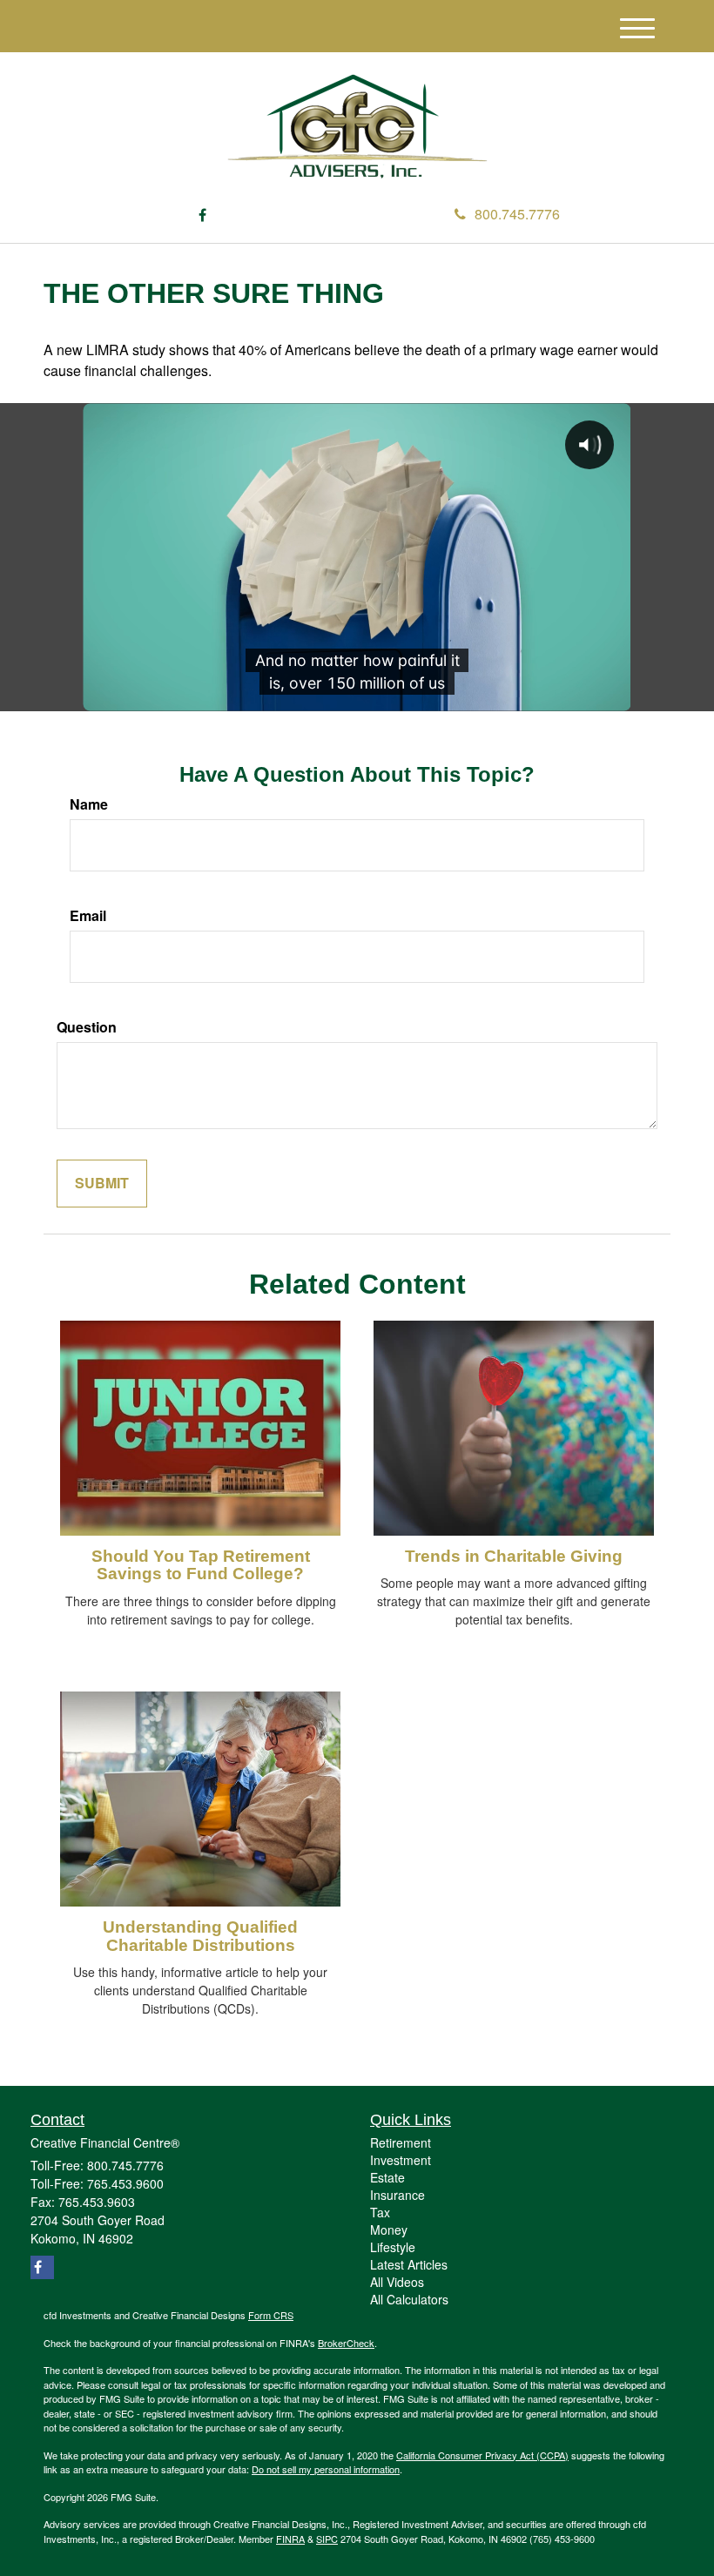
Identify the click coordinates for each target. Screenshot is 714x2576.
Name (89, 804)
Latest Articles (409, 2264)
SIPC (327, 2539)
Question (87, 1027)
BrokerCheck (346, 2343)
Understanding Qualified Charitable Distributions (200, 1936)
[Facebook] (202, 215)
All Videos (397, 2282)
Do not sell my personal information (326, 2469)
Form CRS (271, 2315)
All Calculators (409, 2299)
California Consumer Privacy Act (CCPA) (482, 2455)
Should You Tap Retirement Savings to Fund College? (201, 1565)
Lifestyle (393, 2247)
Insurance (397, 2195)
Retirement (401, 2142)
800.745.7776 (517, 214)
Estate (387, 2177)
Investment (401, 2160)
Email (88, 916)
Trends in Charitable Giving (514, 1556)
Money (389, 2230)
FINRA (290, 2539)
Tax (380, 2212)
